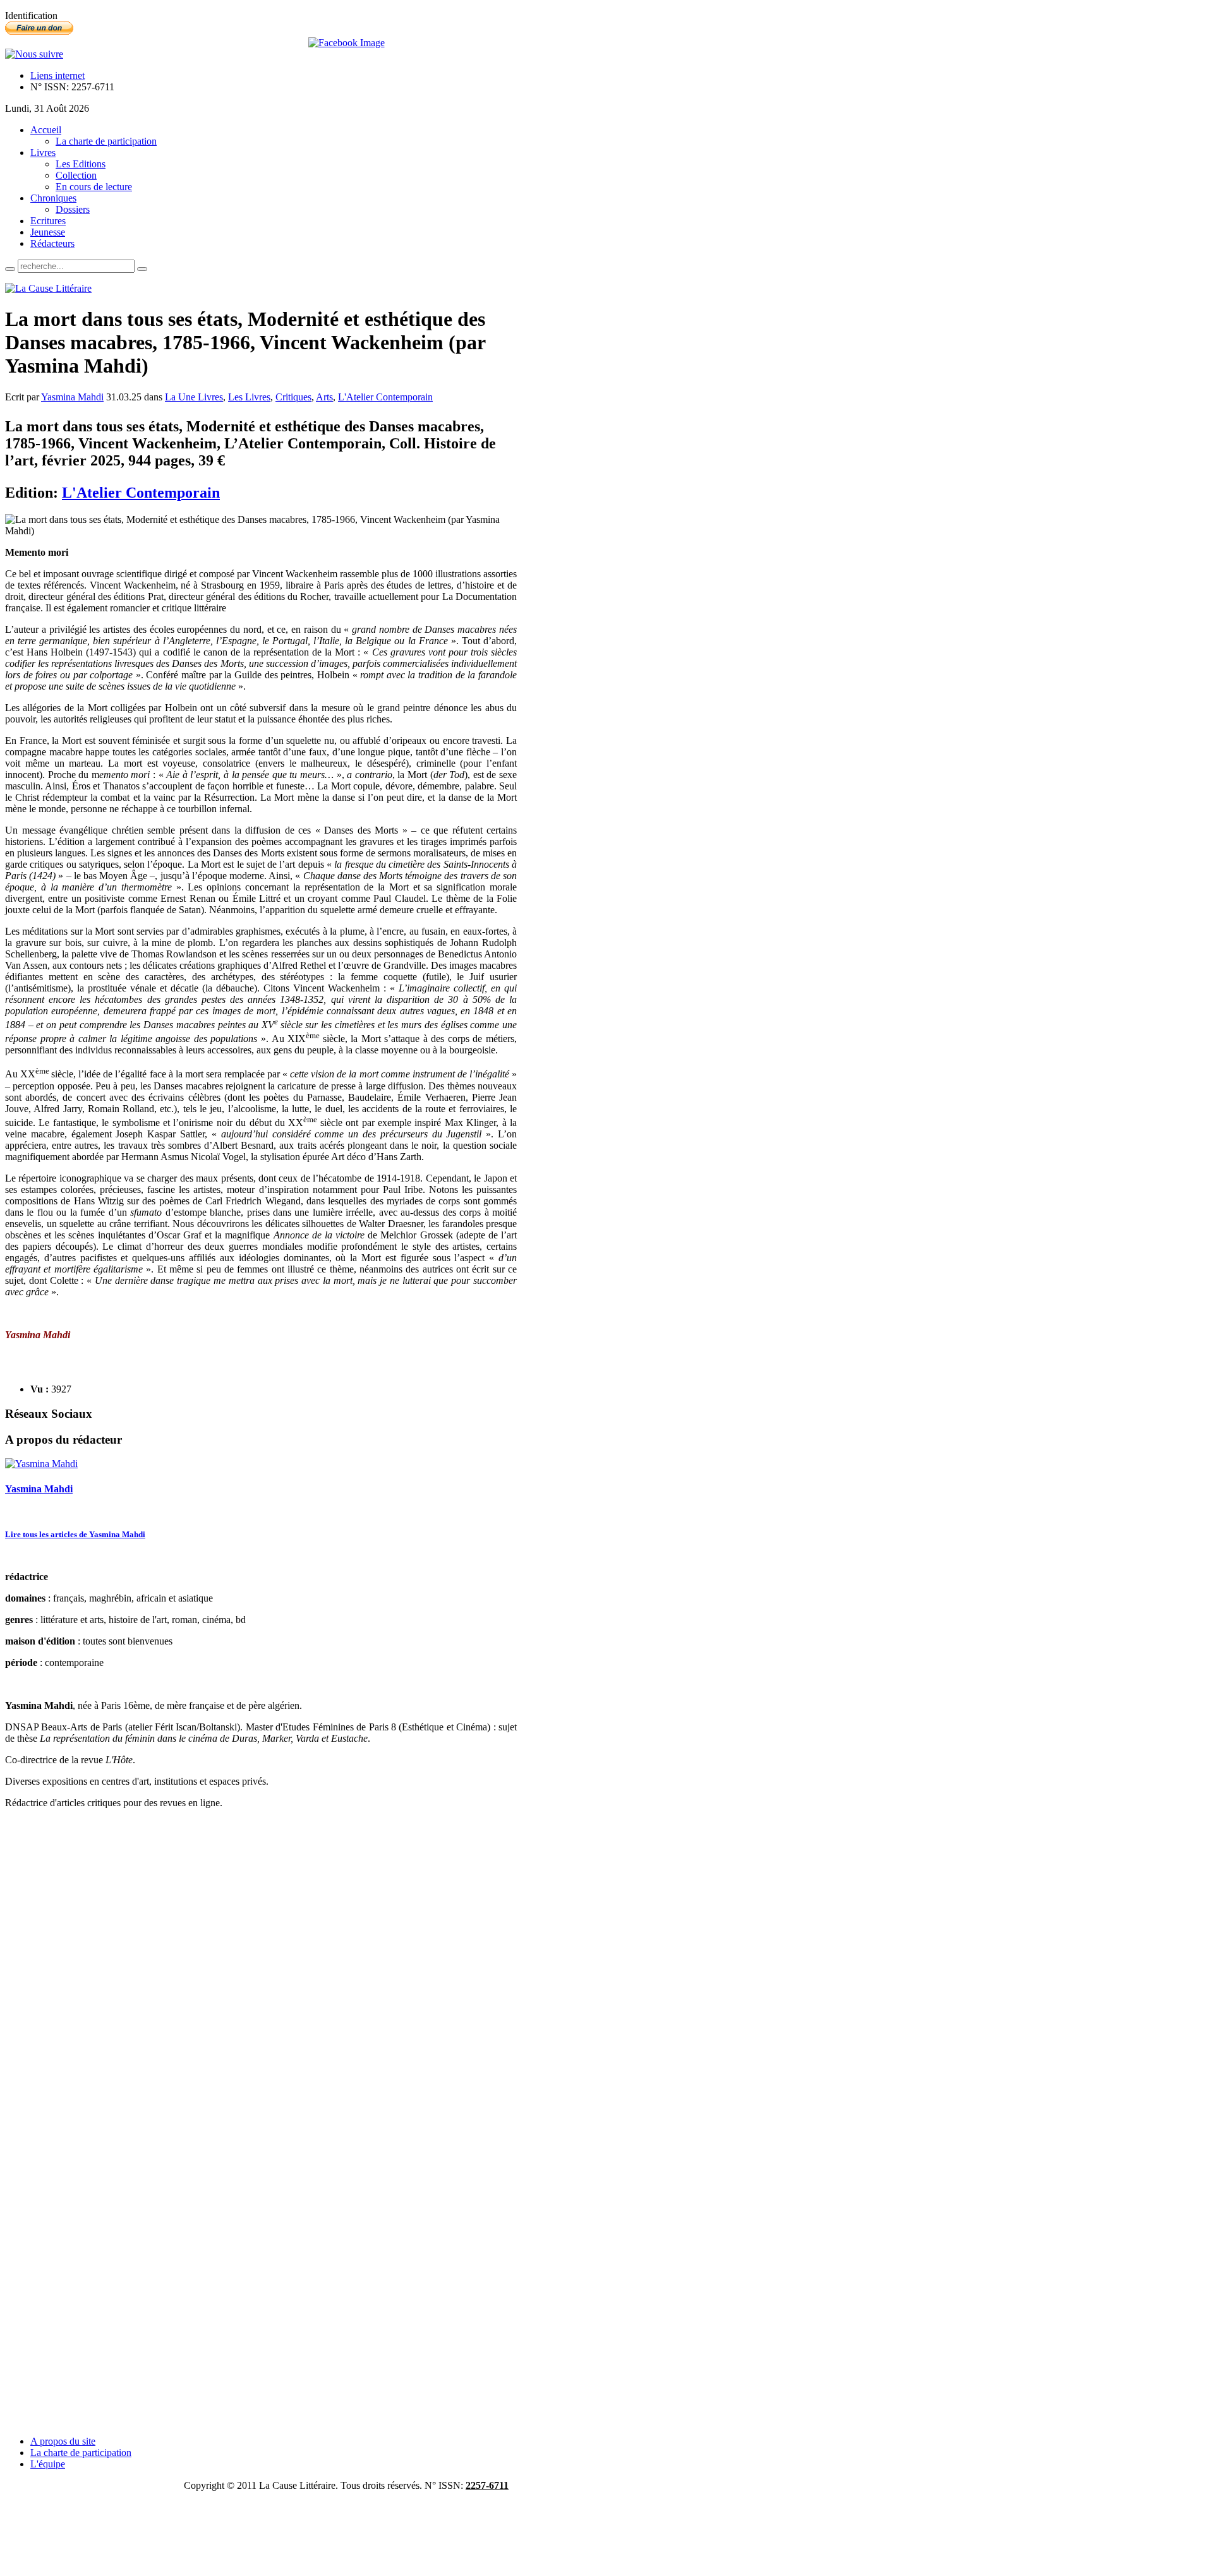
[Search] (10, 269)
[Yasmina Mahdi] (41, 1464)
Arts (324, 397)
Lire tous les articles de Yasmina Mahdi (75, 1534)
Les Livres (249, 397)
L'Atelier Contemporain (385, 397)
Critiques (293, 397)
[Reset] (142, 269)
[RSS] (34, 54)
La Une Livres (194, 397)
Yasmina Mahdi (72, 397)
